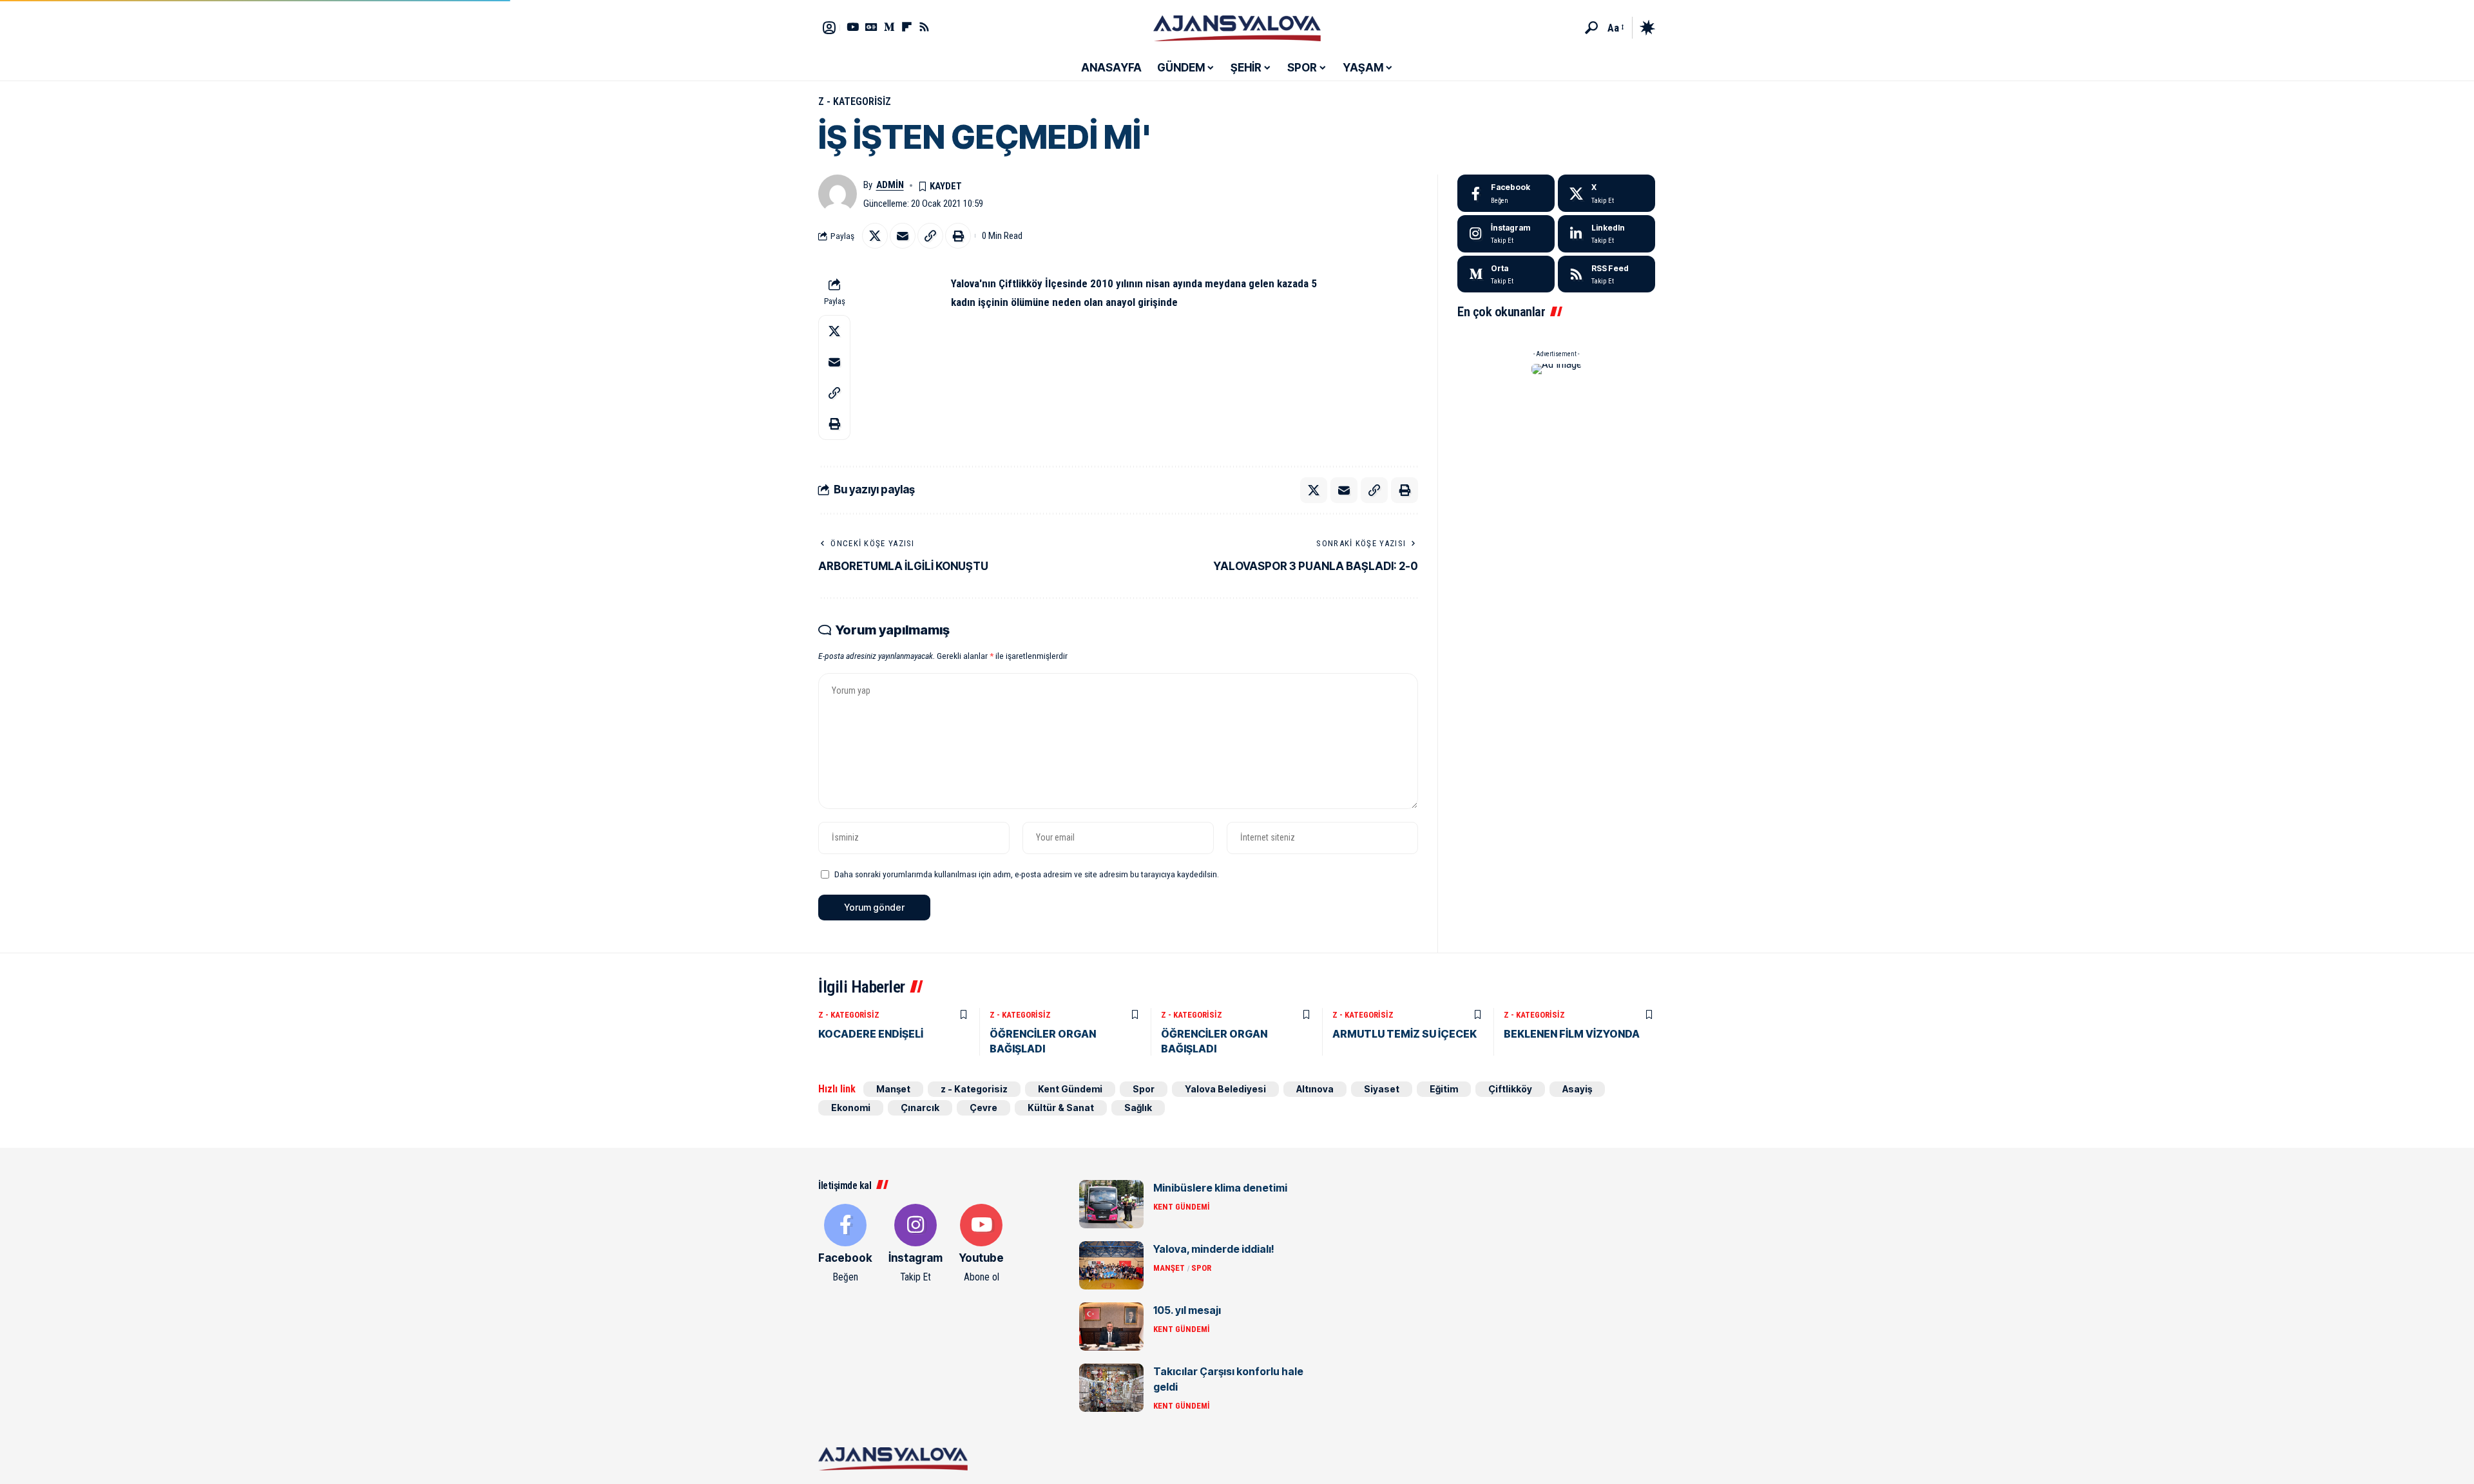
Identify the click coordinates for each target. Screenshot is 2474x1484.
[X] (1606, 193)
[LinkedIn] (1606, 234)
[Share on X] (875, 236)
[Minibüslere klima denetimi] (1111, 1204)
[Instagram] (1506, 234)
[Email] (903, 236)
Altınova (1315, 1089)
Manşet (893, 1089)
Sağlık (1138, 1108)
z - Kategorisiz (855, 101)
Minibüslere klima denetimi (1220, 1188)
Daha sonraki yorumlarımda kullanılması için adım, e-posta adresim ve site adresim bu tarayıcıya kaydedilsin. (1027, 874)
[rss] (1606, 274)
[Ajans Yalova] (1237, 28)
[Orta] (889, 27)
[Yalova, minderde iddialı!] (1111, 1265)
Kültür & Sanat (1061, 1108)
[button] (1591, 28)
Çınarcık (920, 1108)
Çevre (983, 1108)
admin (890, 185)
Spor (1144, 1089)
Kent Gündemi (1070, 1089)
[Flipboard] (907, 27)
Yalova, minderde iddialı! (1214, 1249)
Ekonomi (851, 1108)
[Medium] (1506, 274)
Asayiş (1577, 1089)
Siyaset (1382, 1089)
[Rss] (924, 27)
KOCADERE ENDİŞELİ (871, 1034)
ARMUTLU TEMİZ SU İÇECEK (1405, 1034)
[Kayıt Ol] (829, 28)
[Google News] (871, 27)
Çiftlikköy (1510, 1089)
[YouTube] (853, 27)
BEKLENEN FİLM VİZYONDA (1572, 1034)
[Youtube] (981, 1244)
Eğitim (1444, 1089)
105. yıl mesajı (1187, 1310)
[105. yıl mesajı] (1111, 1327)
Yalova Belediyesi (1225, 1089)
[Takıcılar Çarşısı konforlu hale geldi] (1111, 1388)
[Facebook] (1506, 193)
